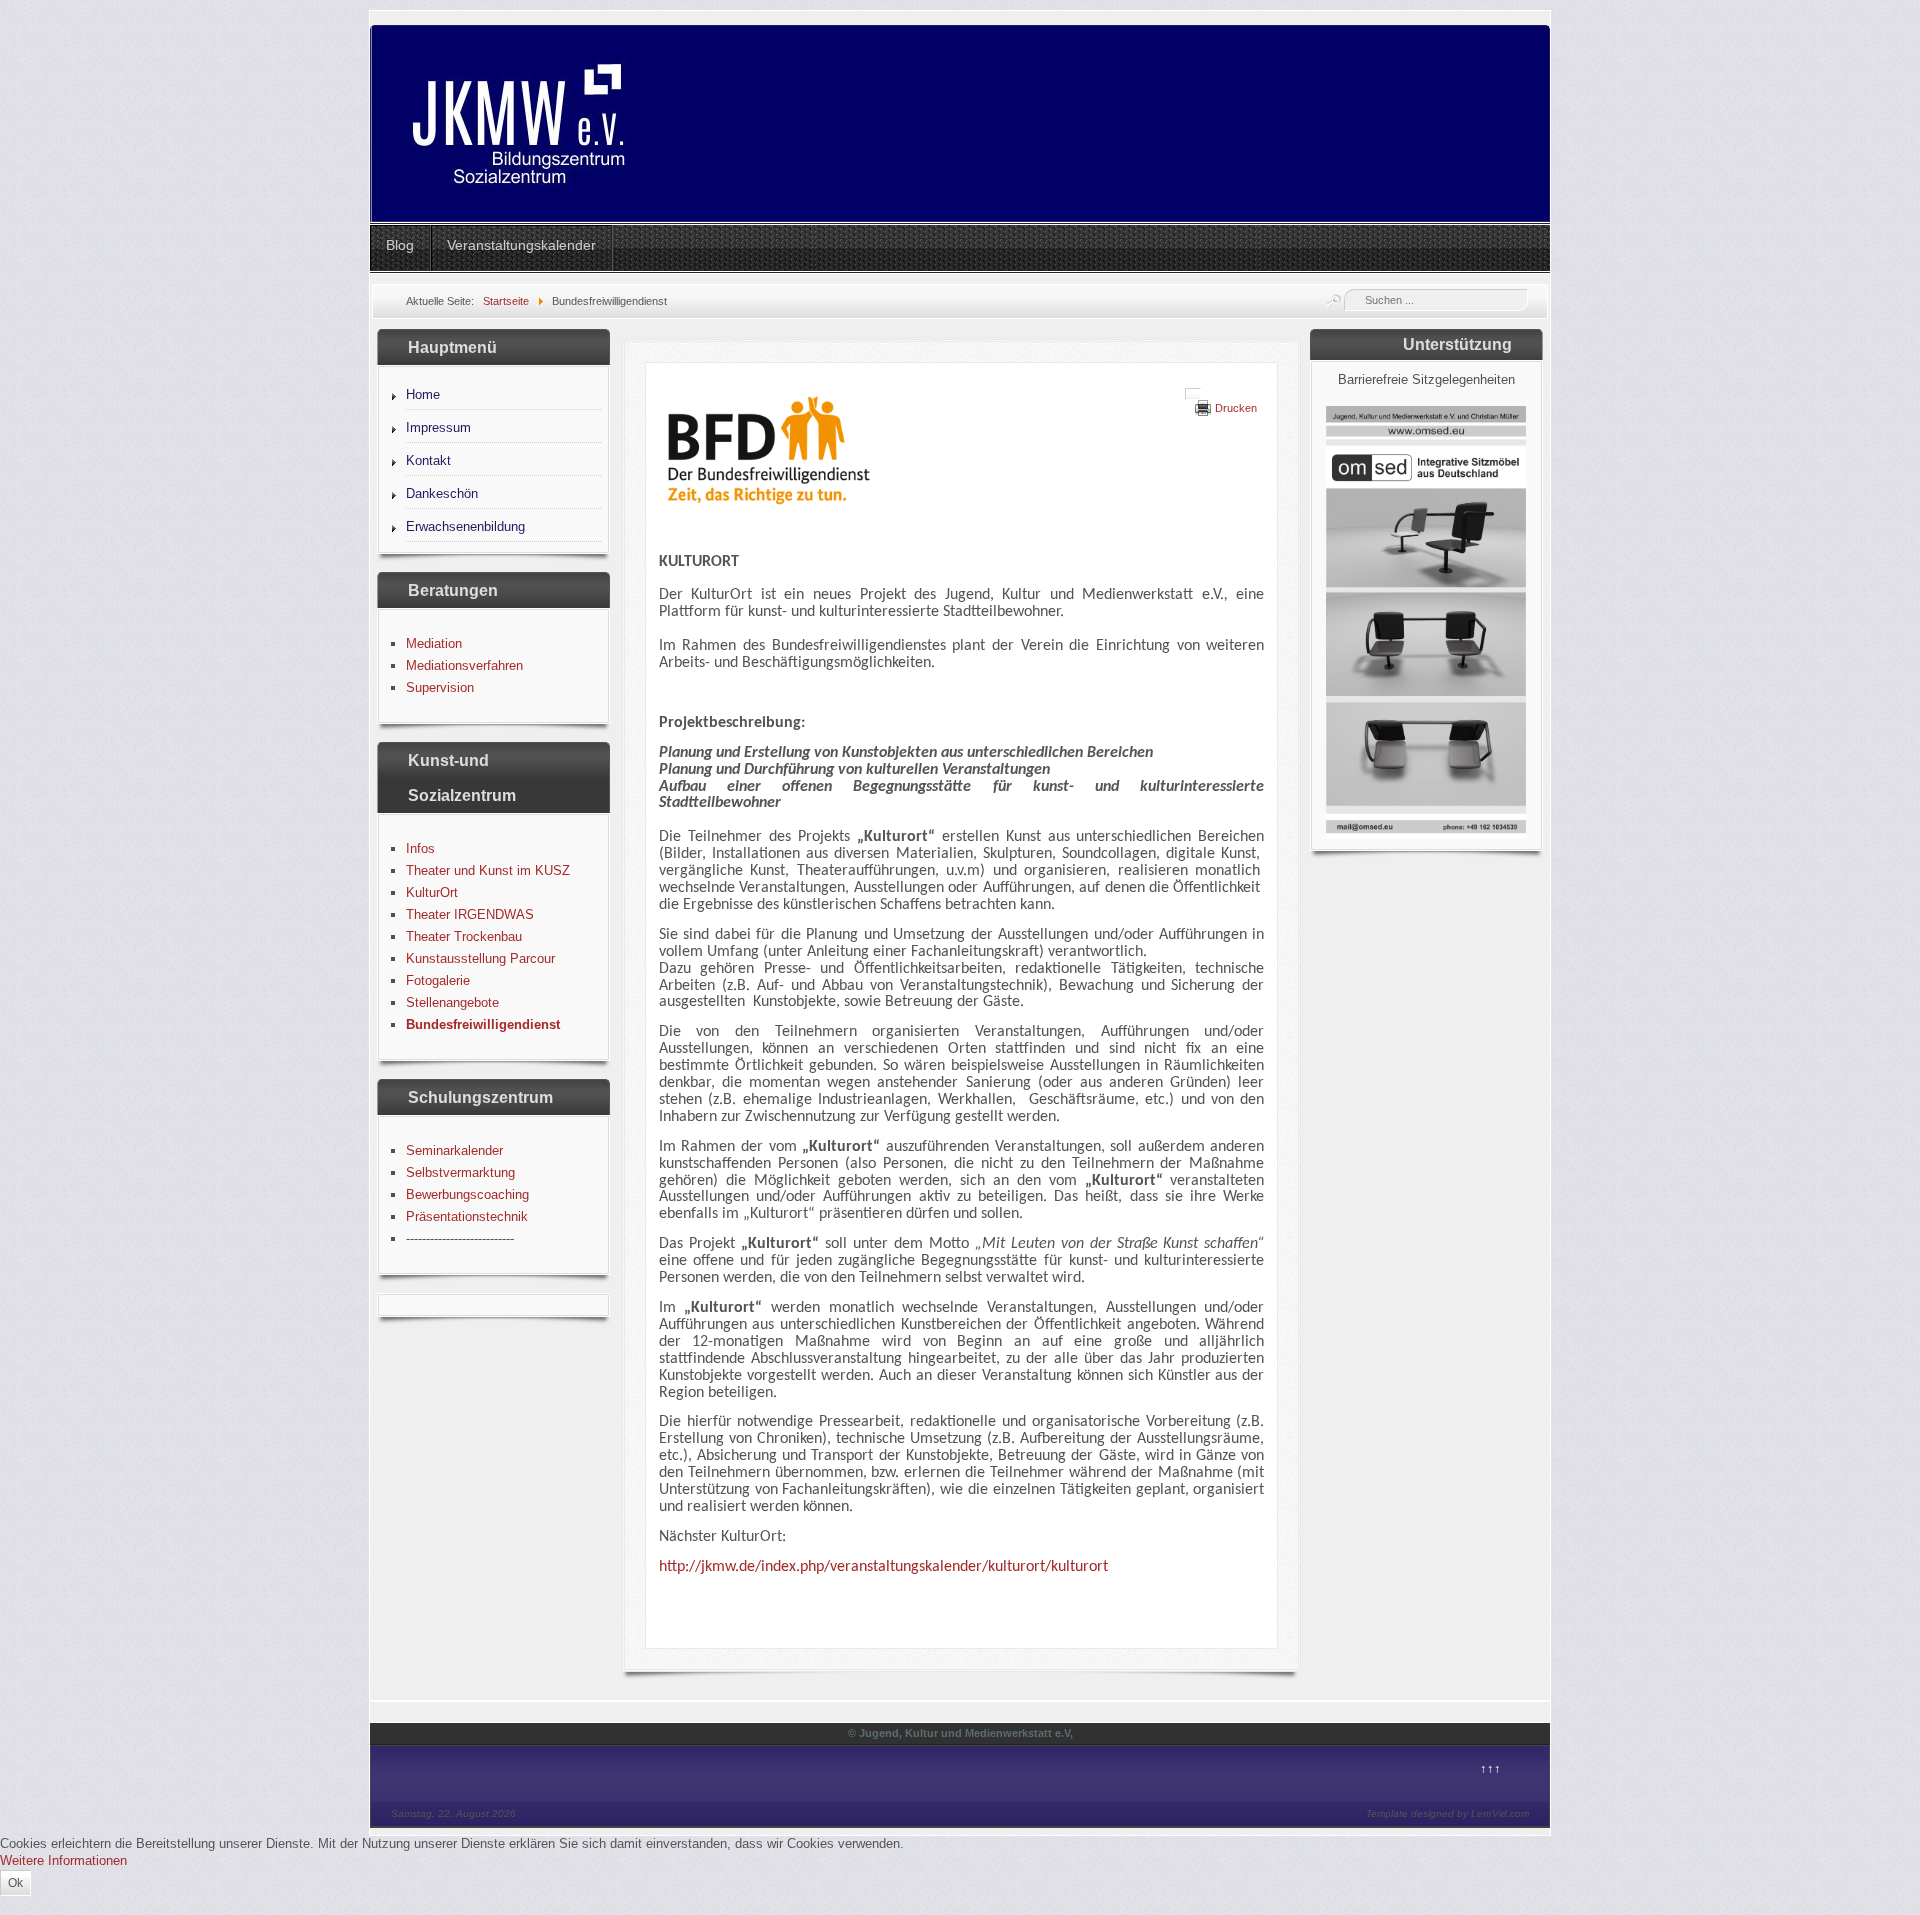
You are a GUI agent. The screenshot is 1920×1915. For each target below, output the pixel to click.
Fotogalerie (438, 980)
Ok (15, 1883)
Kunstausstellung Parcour (480, 958)
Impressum (438, 427)
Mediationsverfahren (464, 665)
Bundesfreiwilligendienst (483, 1024)
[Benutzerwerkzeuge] (1193, 394)
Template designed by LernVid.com (1447, 1813)
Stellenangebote (452, 1002)
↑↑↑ (1490, 1768)
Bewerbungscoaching (467, 1194)
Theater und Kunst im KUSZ (488, 870)
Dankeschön (442, 493)
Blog (400, 245)
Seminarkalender (454, 1150)
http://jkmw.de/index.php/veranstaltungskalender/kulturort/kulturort (883, 1567)
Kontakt (428, 460)
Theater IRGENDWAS (470, 914)
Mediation (434, 643)
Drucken (1236, 408)
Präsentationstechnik (467, 1216)
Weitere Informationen (63, 1860)
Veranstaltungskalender (521, 245)
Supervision (440, 687)
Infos (420, 848)
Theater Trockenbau (464, 936)
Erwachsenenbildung (465, 526)
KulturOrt (432, 892)
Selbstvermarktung (460, 1172)
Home (423, 394)
